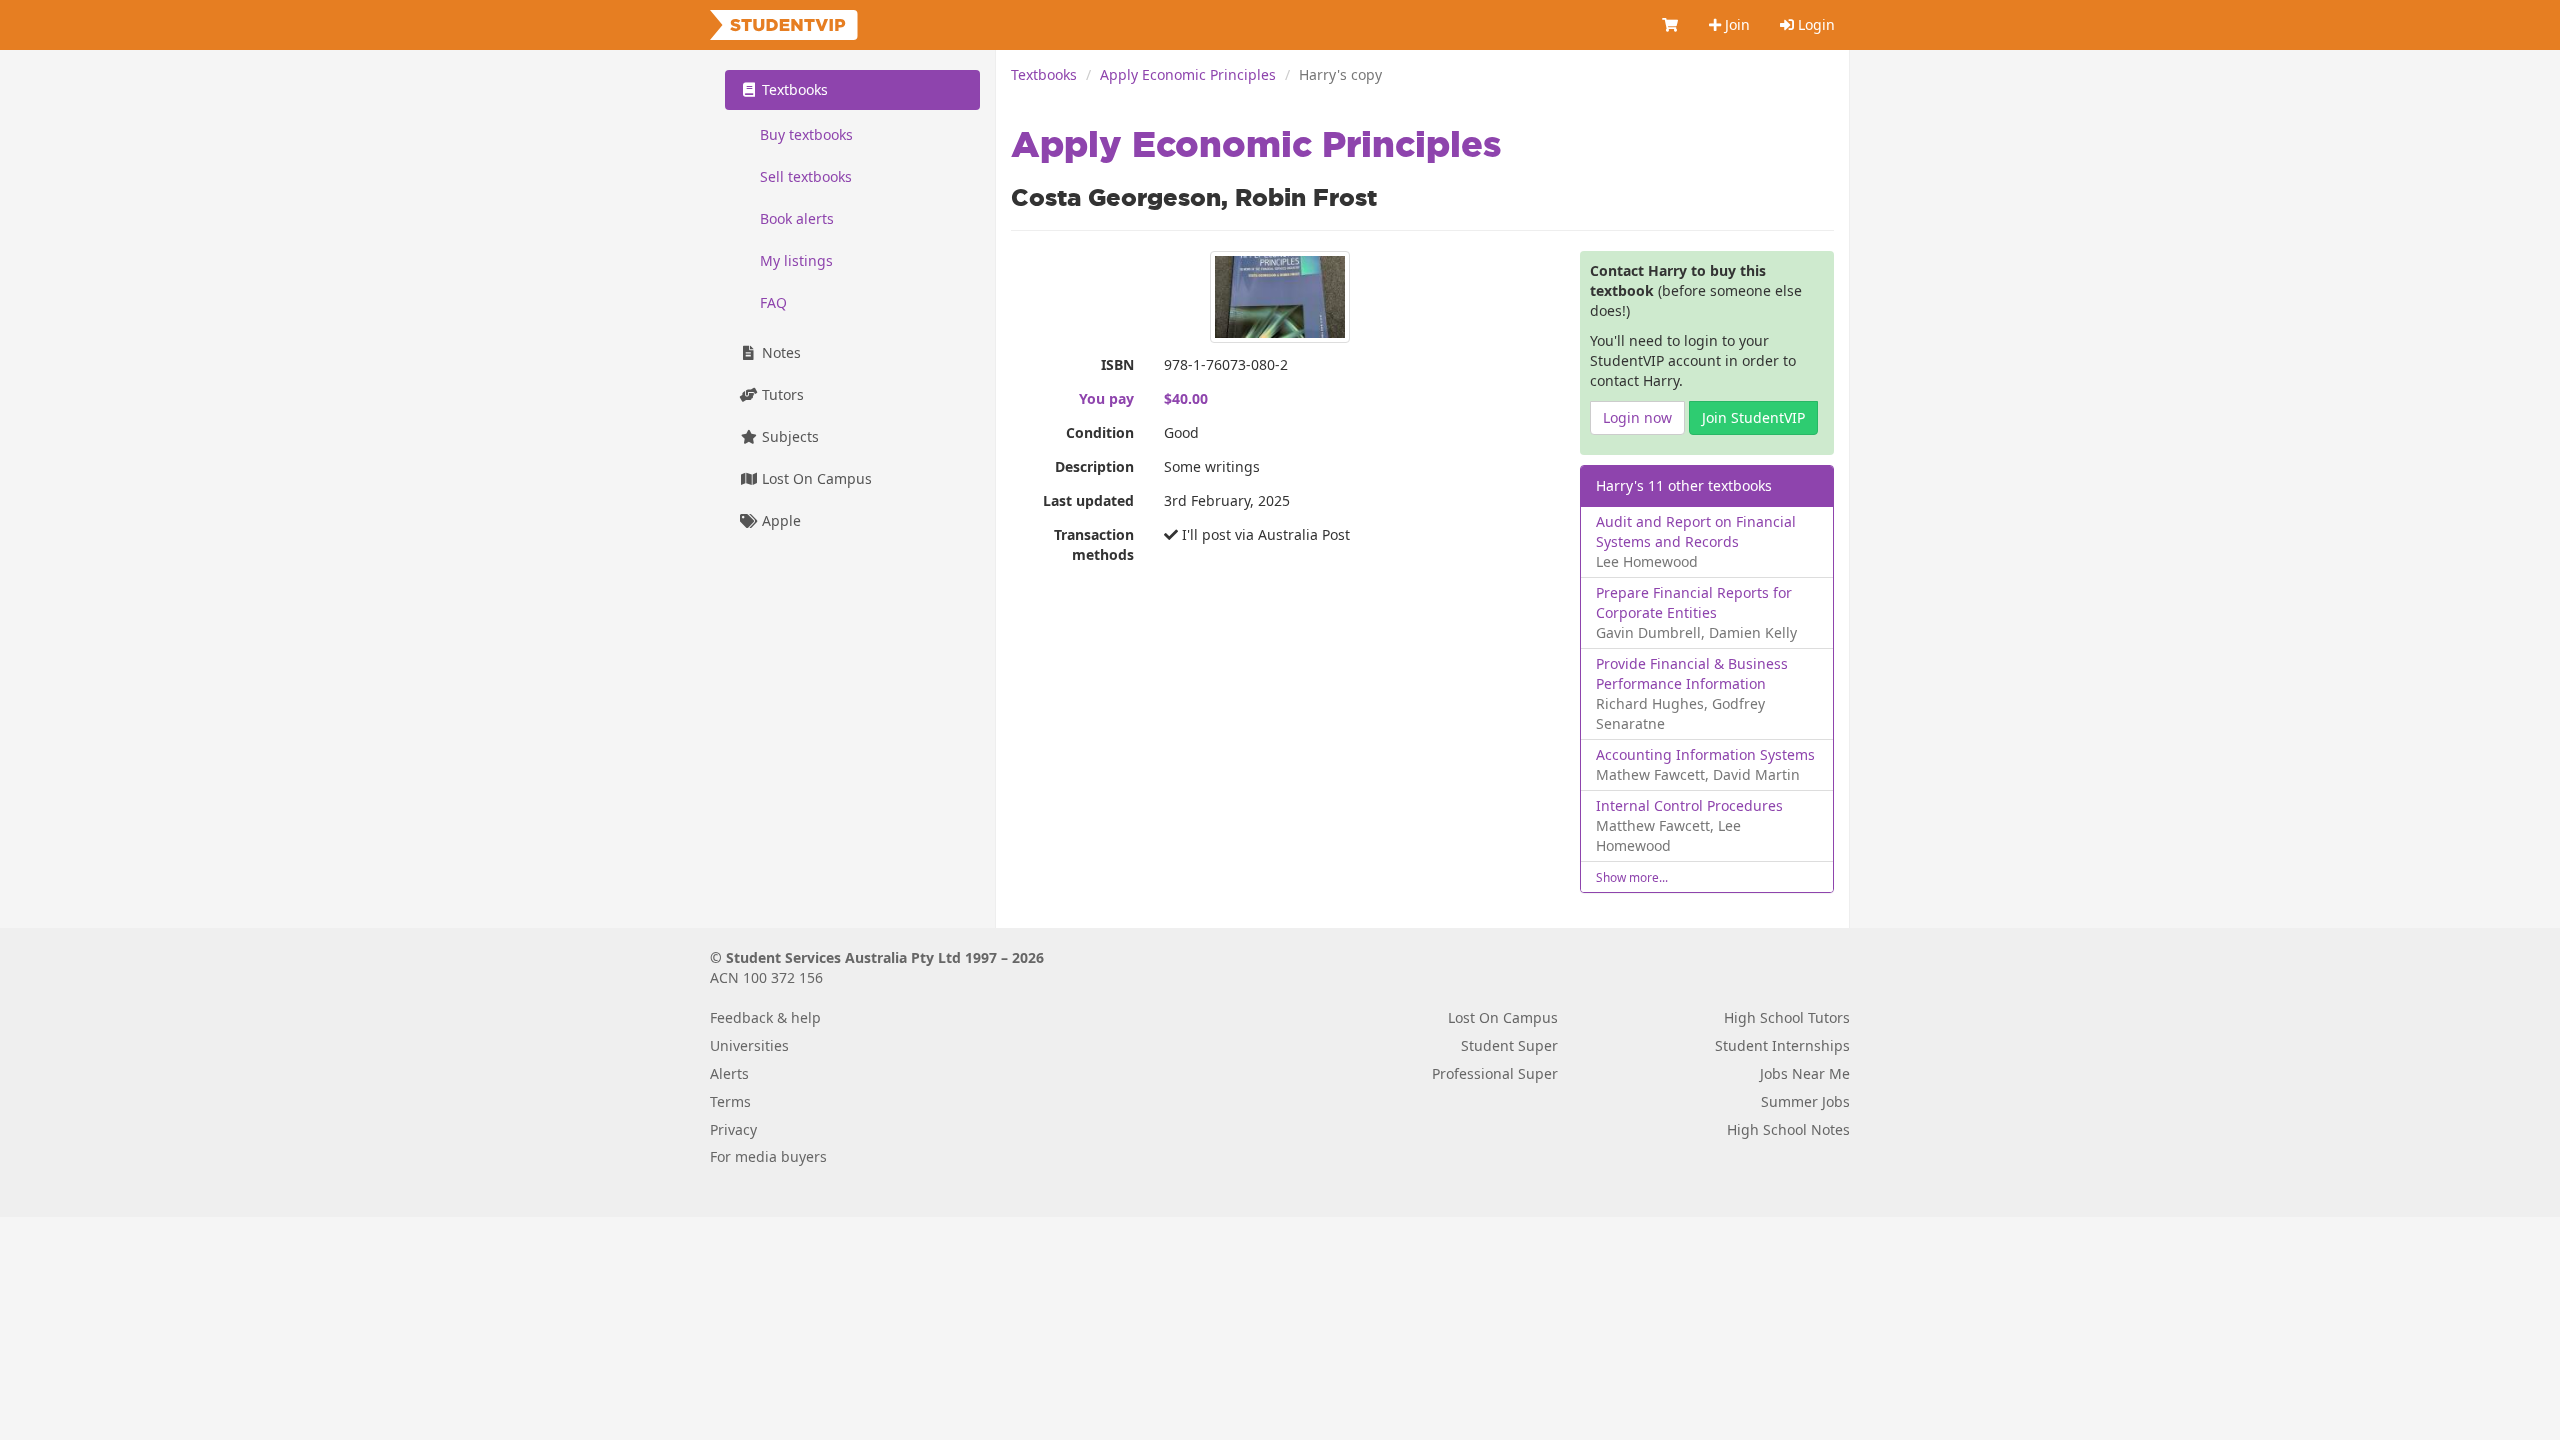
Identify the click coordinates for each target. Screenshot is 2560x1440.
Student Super (1509, 1045)
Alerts (729, 1073)
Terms (730, 1101)
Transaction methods (1094, 544)
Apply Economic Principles (1188, 74)
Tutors (781, 394)
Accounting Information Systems (1705, 754)
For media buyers (768, 1156)
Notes (779, 352)
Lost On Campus (815, 478)
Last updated (1088, 500)
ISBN (1117, 364)
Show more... (1632, 877)
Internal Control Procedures (1689, 805)
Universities (749, 1045)
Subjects (788, 436)
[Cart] (1671, 25)
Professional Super (1495, 1073)
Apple (779, 520)
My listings (796, 260)
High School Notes (1788, 1129)
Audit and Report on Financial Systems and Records (1696, 531)
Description (1094, 466)
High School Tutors (1787, 1017)
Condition (1100, 432)
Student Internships (1782, 1045)
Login (1814, 24)
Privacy (733, 1129)
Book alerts (797, 218)
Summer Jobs (1805, 1101)
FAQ (773, 302)
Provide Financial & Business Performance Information (1692, 673)
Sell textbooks (806, 176)
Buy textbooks (806, 134)
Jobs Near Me (1805, 1073)
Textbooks (1044, 74)
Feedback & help (765, 1017)
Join (1735, 24)
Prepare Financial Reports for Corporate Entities (1694, 602)
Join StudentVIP (1753, 417)
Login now (1637, 417)
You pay (1106, 398)
